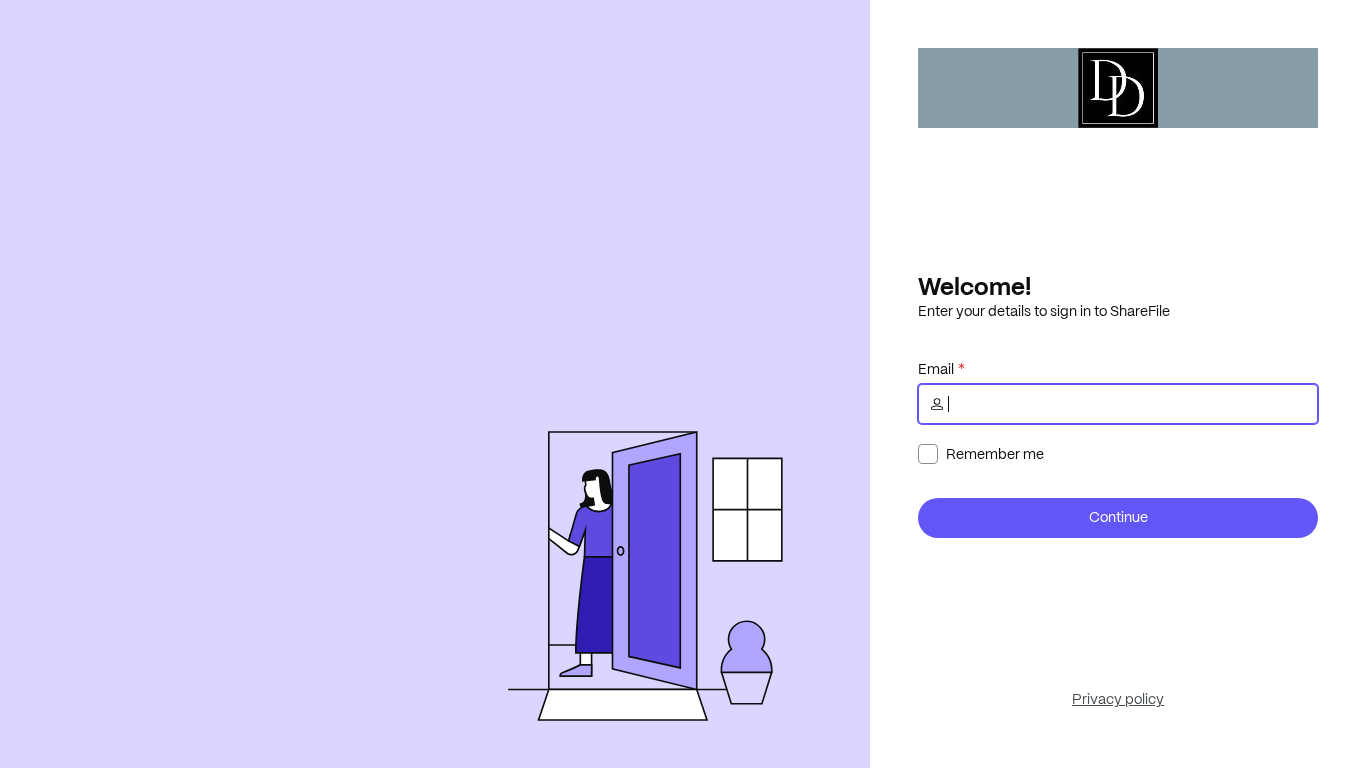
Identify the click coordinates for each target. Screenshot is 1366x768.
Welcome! (974, 286)
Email (936, 369)
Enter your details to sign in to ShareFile (1044, 311)
